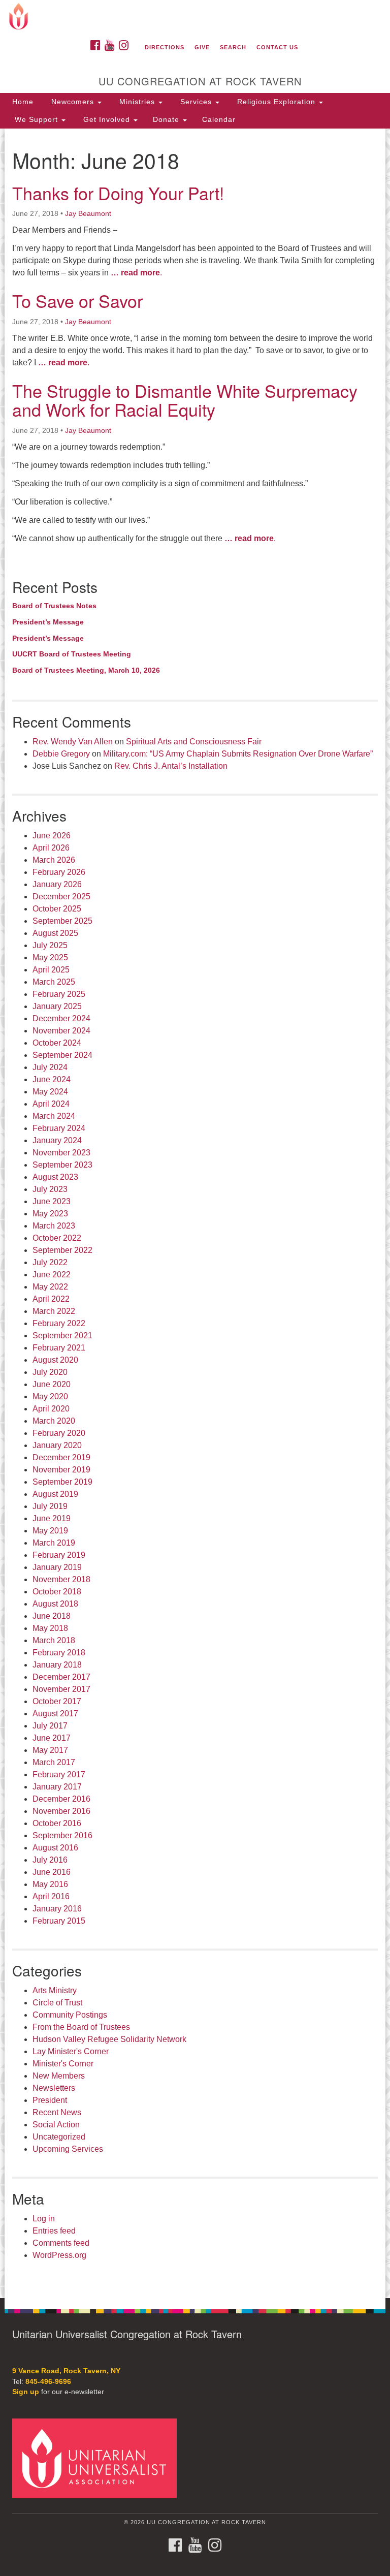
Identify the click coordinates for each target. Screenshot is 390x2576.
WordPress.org (59, 2255)
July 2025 (50, 945)
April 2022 (51, 1299)
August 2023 (55, 1177)
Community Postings (70, 2015)
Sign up (26, 2392)
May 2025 (50, 957)
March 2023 (54, 1226)
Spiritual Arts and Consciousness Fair (194, 742)
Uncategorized (59, 2137)
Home (23, 102)
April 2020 (51, 1409)
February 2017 (59, 1774)
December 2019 (61, 1457)
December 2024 (61, 1018)
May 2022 (50, 1287)
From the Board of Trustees (81, 2027)
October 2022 (57, 1238)
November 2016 (61, 1811)
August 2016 (55, 1848)
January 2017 (57, 1787)
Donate (167, 119)
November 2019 (61, 1470)
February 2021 (59, 1348)
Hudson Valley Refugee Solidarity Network (109, 2039)
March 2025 (54, 982)
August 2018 (55, 1604)
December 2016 (61, 1799)
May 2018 (50, 1628)
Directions (165, 47)
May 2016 (50, 1884)
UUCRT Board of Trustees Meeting (72, 654)
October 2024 (57, 1043)
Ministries (137, 102)
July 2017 (50, 1726)
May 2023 (50, 1214)
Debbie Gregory (61, 754)
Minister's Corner (63, 2064)
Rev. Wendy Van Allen (73, 742)
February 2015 (59, 1921)
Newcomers (73, 102)
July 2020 (50, 1372)
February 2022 (59, 1323)
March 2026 (54, 860)
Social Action (56, 2125)
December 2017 (61, 1677)
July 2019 (50, 1506)
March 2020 (54, 1421)
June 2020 (52, 1384)
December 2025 (61, 897)
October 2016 (57, 1823)
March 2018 (54, 1640)
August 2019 (55, 1494)
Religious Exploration (276, 102)
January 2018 (57, 1665)
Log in (44, 2219)
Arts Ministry (55, 1990)
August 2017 (55, 1714)
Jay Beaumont (88, 213)
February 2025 (59, 994)
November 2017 (61, 1689)
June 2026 (52, 836)
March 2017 (54, 1762)
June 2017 (52, 1738)
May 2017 (50, 1750)
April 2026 (51, 848)
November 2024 (61, 1031)
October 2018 (57, 1592)
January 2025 (57, 1006)
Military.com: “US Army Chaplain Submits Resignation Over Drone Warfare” (238, 754)
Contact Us (277, 47)
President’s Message (48, 622)
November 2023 (61, 1153)
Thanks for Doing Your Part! (118, 193)
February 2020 (59, 1433)
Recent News (57, 2112)
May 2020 (50, 1396)
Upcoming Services (68, 2149)
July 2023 (50, 1189)
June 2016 (52, 1872)
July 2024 (50, 1067)
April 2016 (51, 1896)
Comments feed (61, 2243)
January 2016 (57, 1909)
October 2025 (57, 909)
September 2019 (62, 1482)
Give (202, 47)
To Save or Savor (77, 301)
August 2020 (55, 1360)
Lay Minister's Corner (71, 2051)
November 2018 (61, 1579)
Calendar (219, 119)
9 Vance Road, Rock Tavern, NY (66, 2371)
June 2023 (52, 1201)
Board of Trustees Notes (54, 606)
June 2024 (52, 1079)
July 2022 (50, 1262)
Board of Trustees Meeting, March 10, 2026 (86, 670)
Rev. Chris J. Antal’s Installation (171, 766)
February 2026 (59, 872)
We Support (36, 119)
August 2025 (55, 933)
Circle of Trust (57, 2003)
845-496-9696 (48, 2382)
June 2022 (52, 1275)
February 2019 (59, 1555)
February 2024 (59, 1128)
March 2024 (54, 1116)
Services (196, 102)
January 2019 (57, 1567)
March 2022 (54, 1311)
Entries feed (54, 2231)
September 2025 (62, 921)
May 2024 (50, 1092)
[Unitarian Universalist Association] (98, 2458)
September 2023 (62, 1165)
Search (233, 47)
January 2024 (57, 1140)
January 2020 (57, 1445)
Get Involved (107, 119)
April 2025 (51, 970)
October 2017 (57, 1701)
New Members (59, 2076)
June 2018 (52, 1616)
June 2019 (52, 1518)
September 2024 (62, 1055)
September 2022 (62, 1250)
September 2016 (62, 1835)
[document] (195, 1213)
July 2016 (50, 1860)
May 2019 (50, 1531)
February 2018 (59, 1653)
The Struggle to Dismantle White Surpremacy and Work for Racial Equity (185, 400)
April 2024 (51, 1104)
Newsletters (54, 2088)
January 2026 (57, 884)
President (50, 2100)
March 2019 (54, 1543)
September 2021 (62, 1336)
